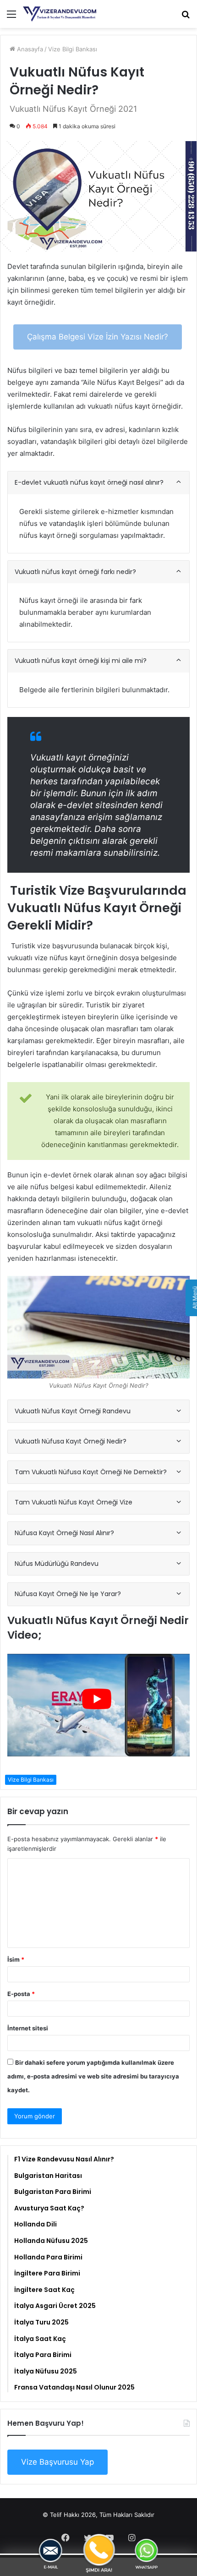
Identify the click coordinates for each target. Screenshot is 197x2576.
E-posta (21, 1994)
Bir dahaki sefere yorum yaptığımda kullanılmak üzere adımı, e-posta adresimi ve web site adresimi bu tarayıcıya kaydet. (93, 2076)
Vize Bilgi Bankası (73, 49)
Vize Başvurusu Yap (57, 2462)
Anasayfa (29, 49)
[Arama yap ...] (186, 17)
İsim (16, 1959)
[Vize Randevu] (60, 14)
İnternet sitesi (28, 2028)
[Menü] (11, 17)
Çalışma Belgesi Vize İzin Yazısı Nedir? (98, 337)
